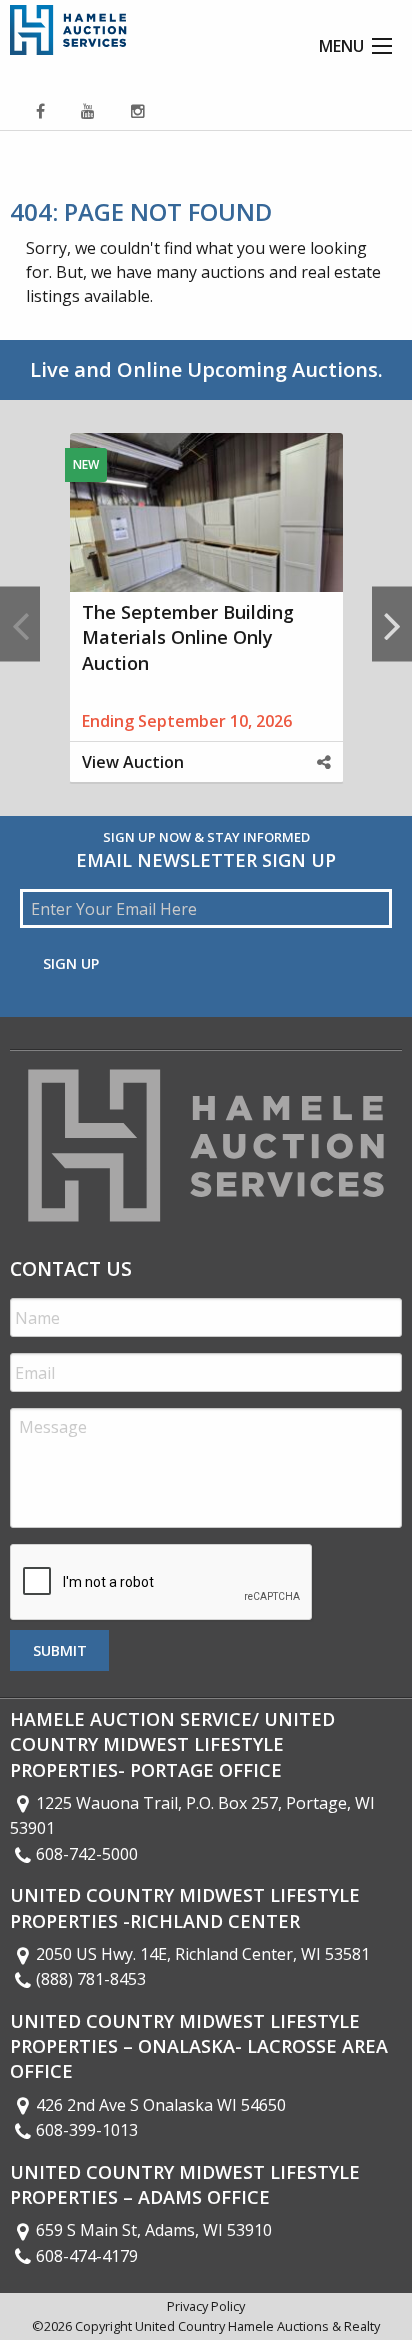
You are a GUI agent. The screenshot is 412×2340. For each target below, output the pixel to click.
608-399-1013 (87, 2130)
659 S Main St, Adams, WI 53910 (154, 2230)
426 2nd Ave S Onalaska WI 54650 (161, 2105)
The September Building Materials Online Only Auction (188, 637)
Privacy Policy (206, 2306)
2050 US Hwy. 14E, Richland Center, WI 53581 (203, 1954)
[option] (206, 624)
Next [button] (392, 624)
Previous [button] (20, 624)
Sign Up (71, 963)
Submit (60, 1650)
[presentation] (162, 1583)
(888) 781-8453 (91, 1979)
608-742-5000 (87, 1854)
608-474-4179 (87, 2256)
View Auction (133, 762)
